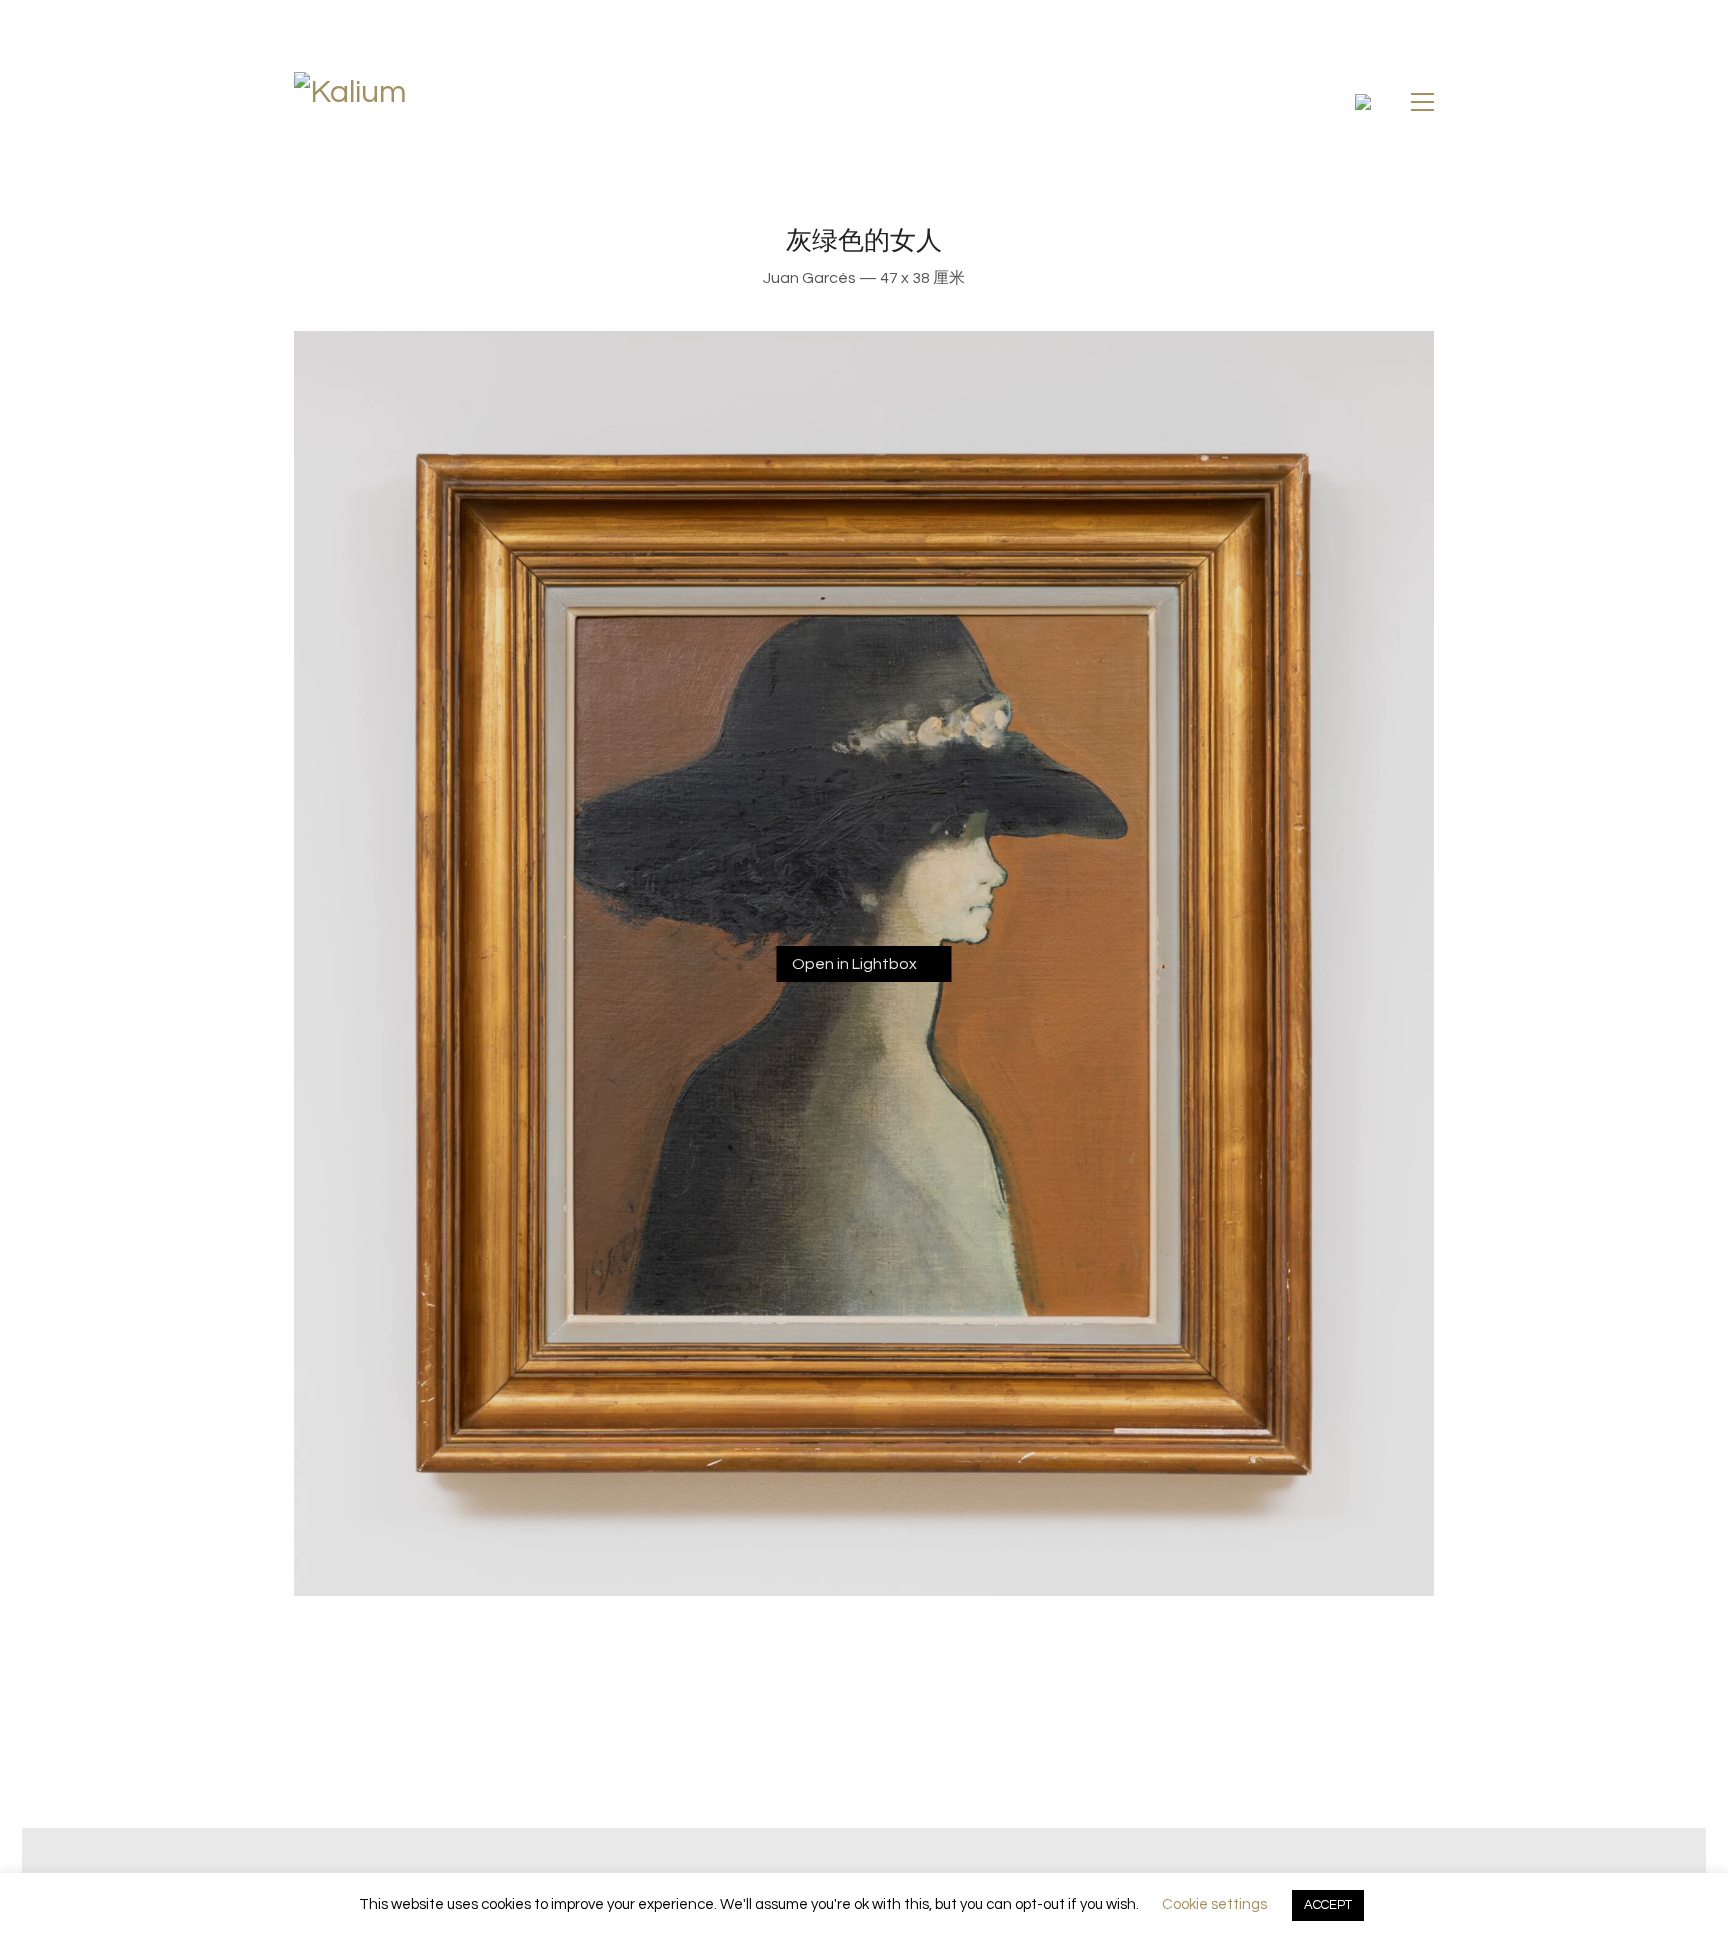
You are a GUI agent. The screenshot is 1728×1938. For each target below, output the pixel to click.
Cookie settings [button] (1214, 1904)
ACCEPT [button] (1328, 1905)
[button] (1422, 102)
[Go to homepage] (437, 102)
